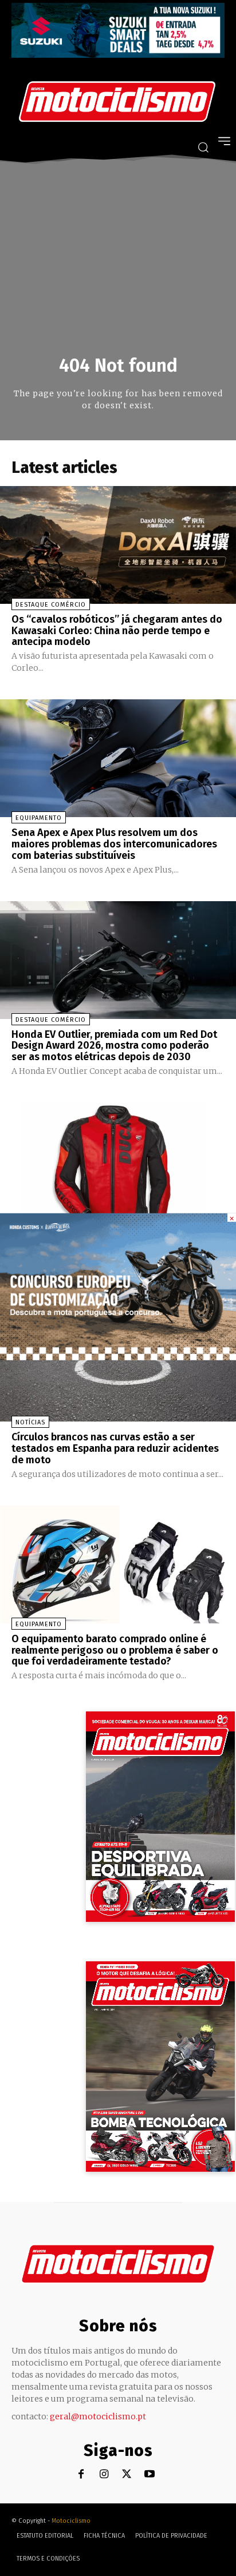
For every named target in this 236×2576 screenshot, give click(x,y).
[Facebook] (81, 2475)
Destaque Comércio (51, 605)
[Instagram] (104, 2475)
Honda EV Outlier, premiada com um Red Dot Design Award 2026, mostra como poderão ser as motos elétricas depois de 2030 (114, 1046)
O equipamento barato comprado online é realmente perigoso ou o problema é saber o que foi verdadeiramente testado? (115, 1650)
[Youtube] (150, 2475)
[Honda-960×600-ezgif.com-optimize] (118, 1357)
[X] (127, 2475)
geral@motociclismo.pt (98, 2416)
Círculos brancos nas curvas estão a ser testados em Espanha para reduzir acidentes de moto (115, 1448)
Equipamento (39, 818)
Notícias (30, 1422)
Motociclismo (71, 2521)
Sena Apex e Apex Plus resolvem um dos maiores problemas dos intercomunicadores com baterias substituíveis (114, 844)
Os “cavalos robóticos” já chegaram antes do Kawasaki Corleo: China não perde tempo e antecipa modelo (117, 631)
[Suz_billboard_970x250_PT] (118, 55)
